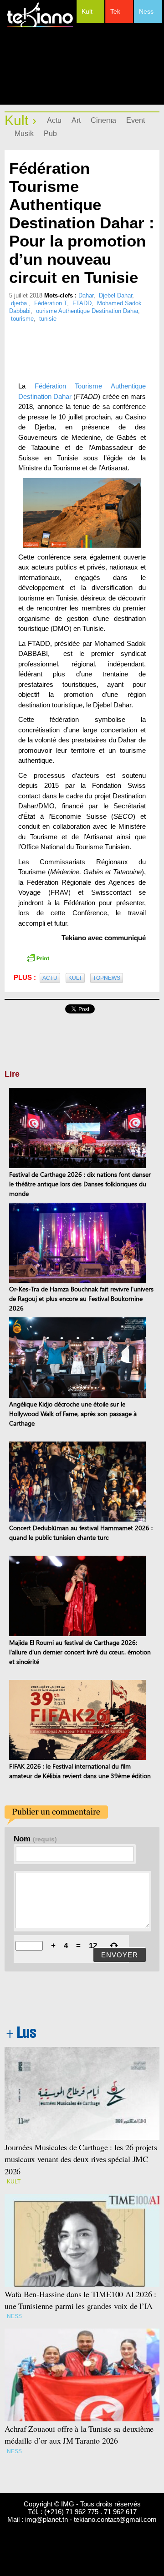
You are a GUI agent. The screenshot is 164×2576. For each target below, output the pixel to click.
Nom (35, 1839)
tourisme (22, 319)
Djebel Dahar (115, 295)
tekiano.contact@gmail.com (115, 2519)
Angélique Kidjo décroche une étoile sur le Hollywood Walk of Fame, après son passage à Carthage (73, 1414)
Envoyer (120, 1955)
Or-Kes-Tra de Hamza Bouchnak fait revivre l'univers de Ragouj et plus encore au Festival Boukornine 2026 (81, 1298)
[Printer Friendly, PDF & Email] (38, 958)
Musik (24, 134)
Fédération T (51, 303)
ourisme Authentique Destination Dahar (87, 311)
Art (76, 120)
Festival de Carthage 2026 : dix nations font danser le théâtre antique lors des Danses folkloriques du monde (80, 1184)
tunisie (48, 319)
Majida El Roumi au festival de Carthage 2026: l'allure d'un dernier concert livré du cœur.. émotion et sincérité (80, 1652)
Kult (87, 11)
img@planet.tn (46, 2519)
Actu (54, 120)
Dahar (86, 295)
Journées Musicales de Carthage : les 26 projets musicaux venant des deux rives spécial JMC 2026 (81, 2159)
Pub (50, 134)
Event (136, 120)
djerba (20, 303)
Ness (146, 11)
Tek (115, 11)
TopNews (107, 978)
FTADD (82, 303)
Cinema (103, 120)
